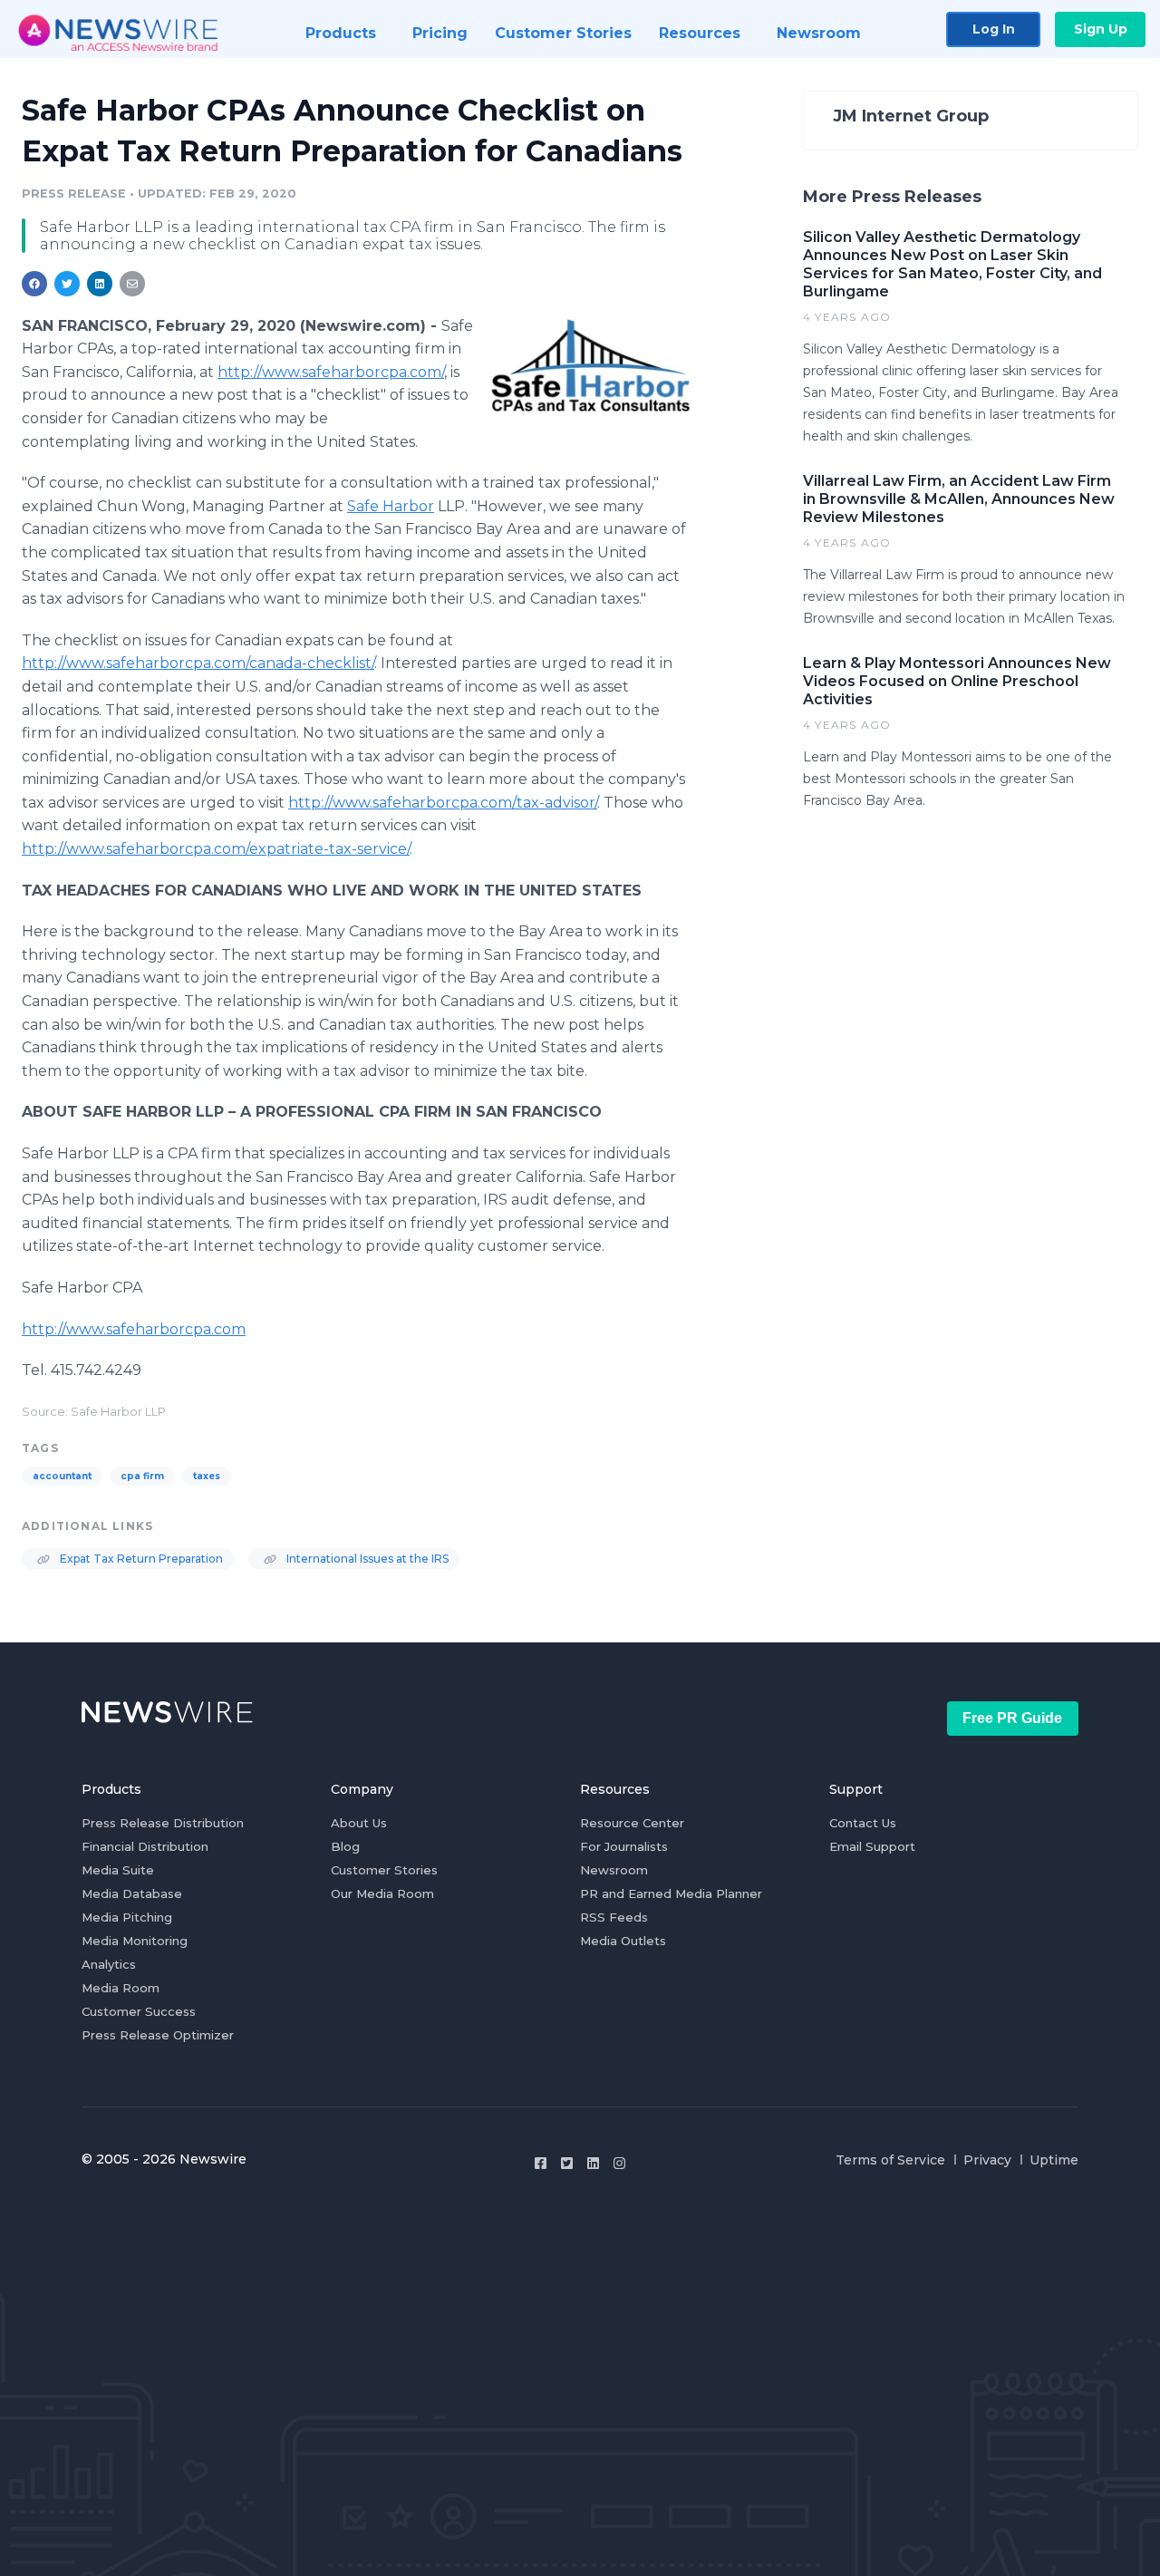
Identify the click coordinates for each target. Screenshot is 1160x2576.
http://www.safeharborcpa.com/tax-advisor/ (443, 803)
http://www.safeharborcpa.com (134, 1329)
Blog (345, 1846)
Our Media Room (382, 1893)
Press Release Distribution (163, 1823)
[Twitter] (567, 2163)
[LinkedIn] (593, 2163)
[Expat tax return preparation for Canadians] (590, 366)
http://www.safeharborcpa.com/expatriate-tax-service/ (216, 849)
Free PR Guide (1012, 1718)
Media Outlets (623, 1941)
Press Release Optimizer (158, 2035)
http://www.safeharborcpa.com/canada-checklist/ (198, 663)
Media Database (132, 1893)
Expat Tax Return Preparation (140, 1559)
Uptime (1054, 2160)
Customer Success (139, 2011)
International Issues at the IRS (366, 1559)
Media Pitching (127, 1917)
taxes (207, 1476)
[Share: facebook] (34, 284)
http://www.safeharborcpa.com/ (331, 372)
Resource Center (632, 1823)
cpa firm (142, 1476)
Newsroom (614, 1870)
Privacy (987, 2160)
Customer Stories (384, 1870)
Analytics (109, 1964)
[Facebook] (541, 2163)
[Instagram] (619, 2163)
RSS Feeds (614, 1917)
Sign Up (1101, 29)
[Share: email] (132, 284)
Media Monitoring (135, 1941)
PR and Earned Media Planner (671, 1893)
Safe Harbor (391, 506)
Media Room (121, 1988)
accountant (62, 1476)
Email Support (872, 1846)
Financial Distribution (145, 1846)
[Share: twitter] (67, 284)
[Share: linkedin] (100, 284)
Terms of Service (890, 2160)
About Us (359, 1823)
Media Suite (118, 1870)
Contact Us (863, 1823)
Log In (994, 29)
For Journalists (624, 1846)
